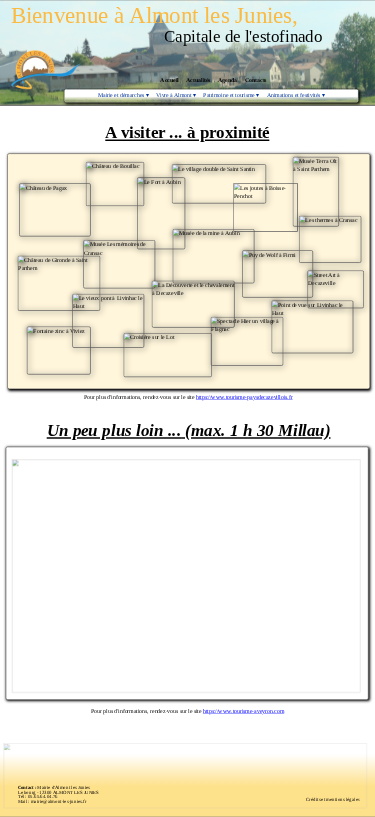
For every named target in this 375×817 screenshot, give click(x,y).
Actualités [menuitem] (198, 80)
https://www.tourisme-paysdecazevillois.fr (244, 397)
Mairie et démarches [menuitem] (123, 95)
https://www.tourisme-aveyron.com (243, 711)
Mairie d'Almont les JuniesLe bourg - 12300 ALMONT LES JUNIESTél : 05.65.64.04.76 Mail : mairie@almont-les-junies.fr (58, 794)
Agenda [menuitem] (227, 80)
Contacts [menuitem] (256, 80)
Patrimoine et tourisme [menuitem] (231, 95)
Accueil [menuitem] (169, 80)
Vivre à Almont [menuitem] (176, 95)
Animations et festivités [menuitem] (296, 95)
